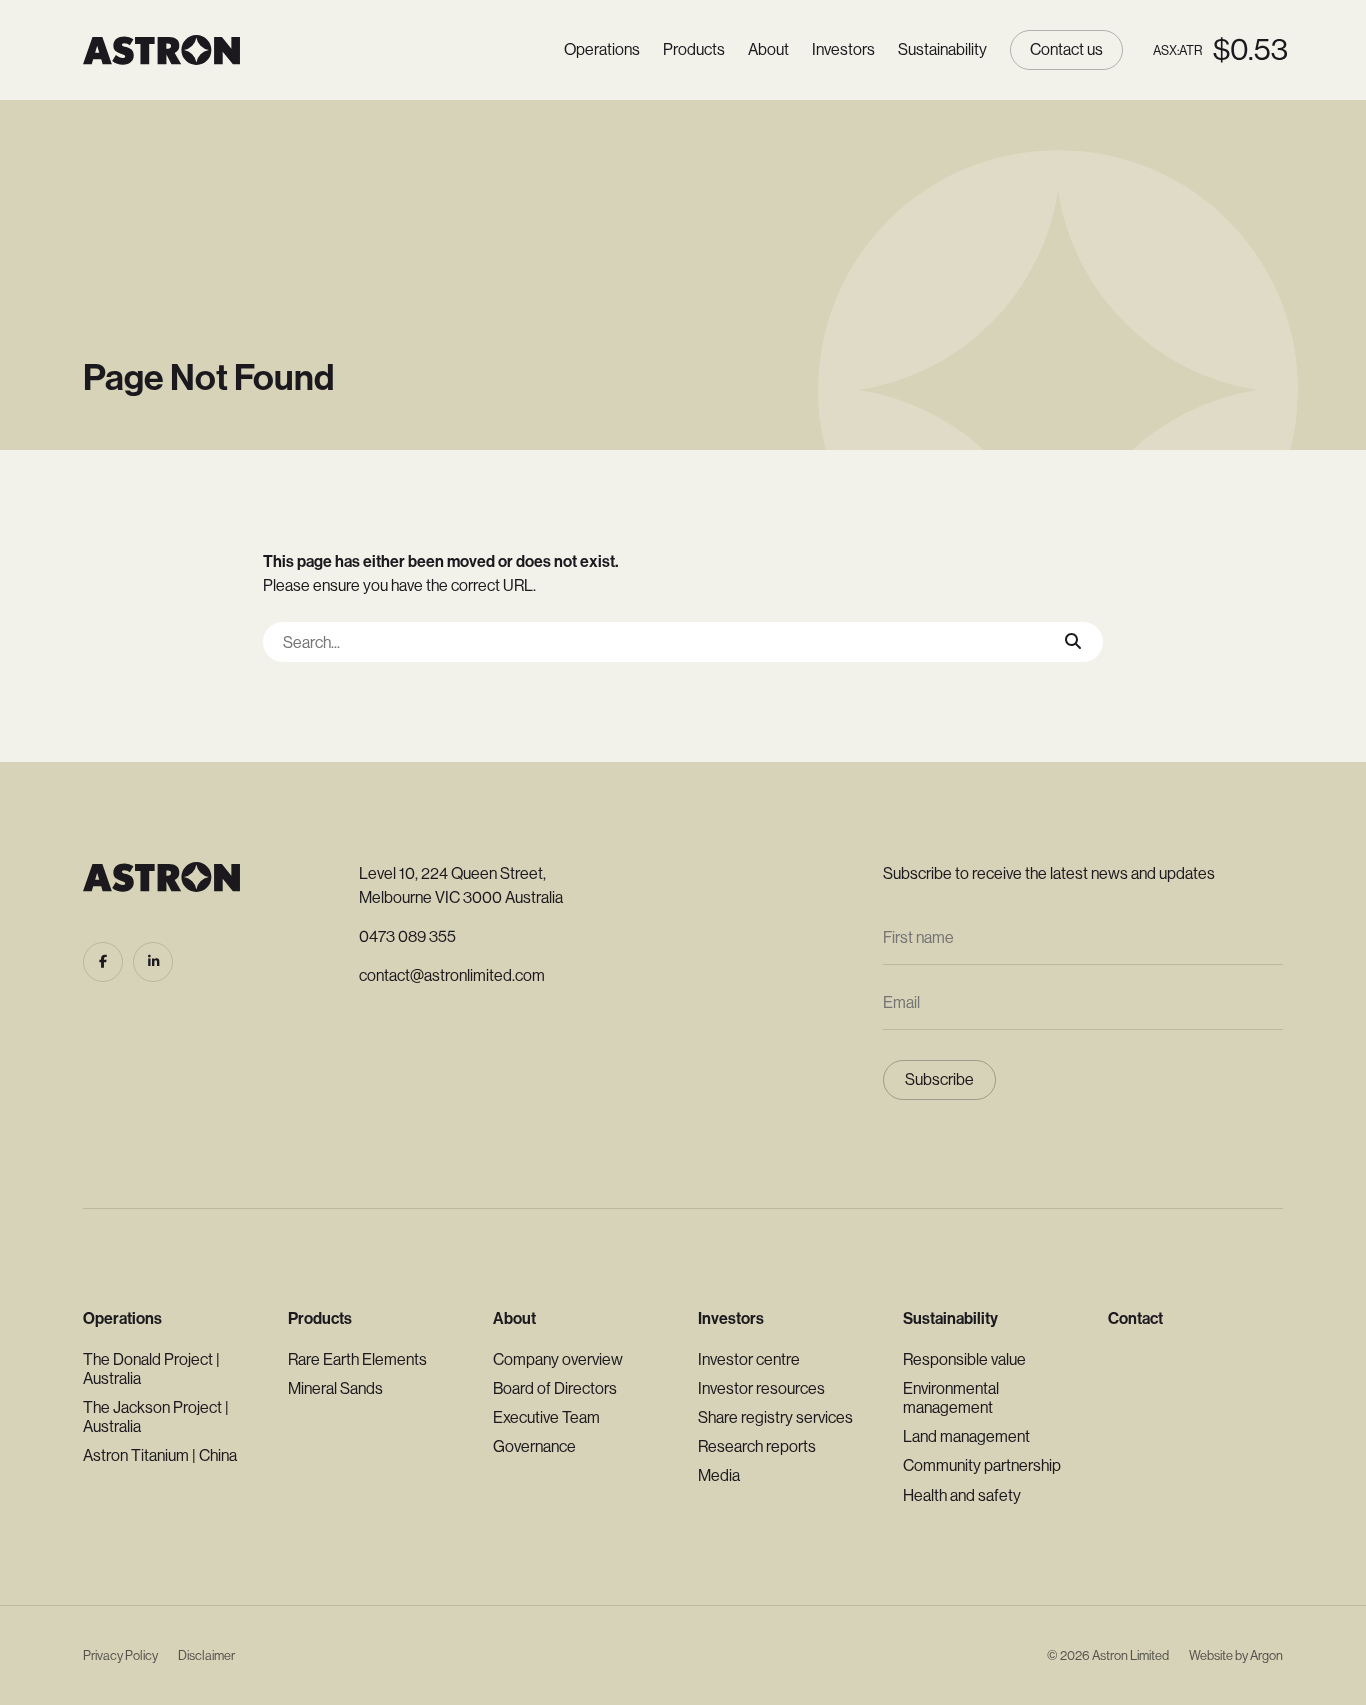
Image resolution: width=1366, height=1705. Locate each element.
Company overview (558, 1359)
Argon (1266, 1655)
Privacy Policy (120, 1655)
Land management (966, 1436)
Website (1211, 1655)
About (768, 49)
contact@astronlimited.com (452, 975)
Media (719, 1475)
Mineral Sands (335, 1388)
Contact (1135, 1318)
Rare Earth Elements (357, 1359)
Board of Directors (555, 1388)
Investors (843, 49)
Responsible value (964, 1359)
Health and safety (962, 1495)
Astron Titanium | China (160, 1455)
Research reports (757, 1446)
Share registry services (775, 1417)
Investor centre (749, 1359)
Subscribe (939, 1079)
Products (694, 49)
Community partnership (982, 1465)
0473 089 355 (407, 936)
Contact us (1066, 49)
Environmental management (951, 1398)
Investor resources (761, 1388)
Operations (602, 49)
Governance (534, 1446)
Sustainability (942, 49)
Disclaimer (206, 1655)
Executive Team (546, 1417)
